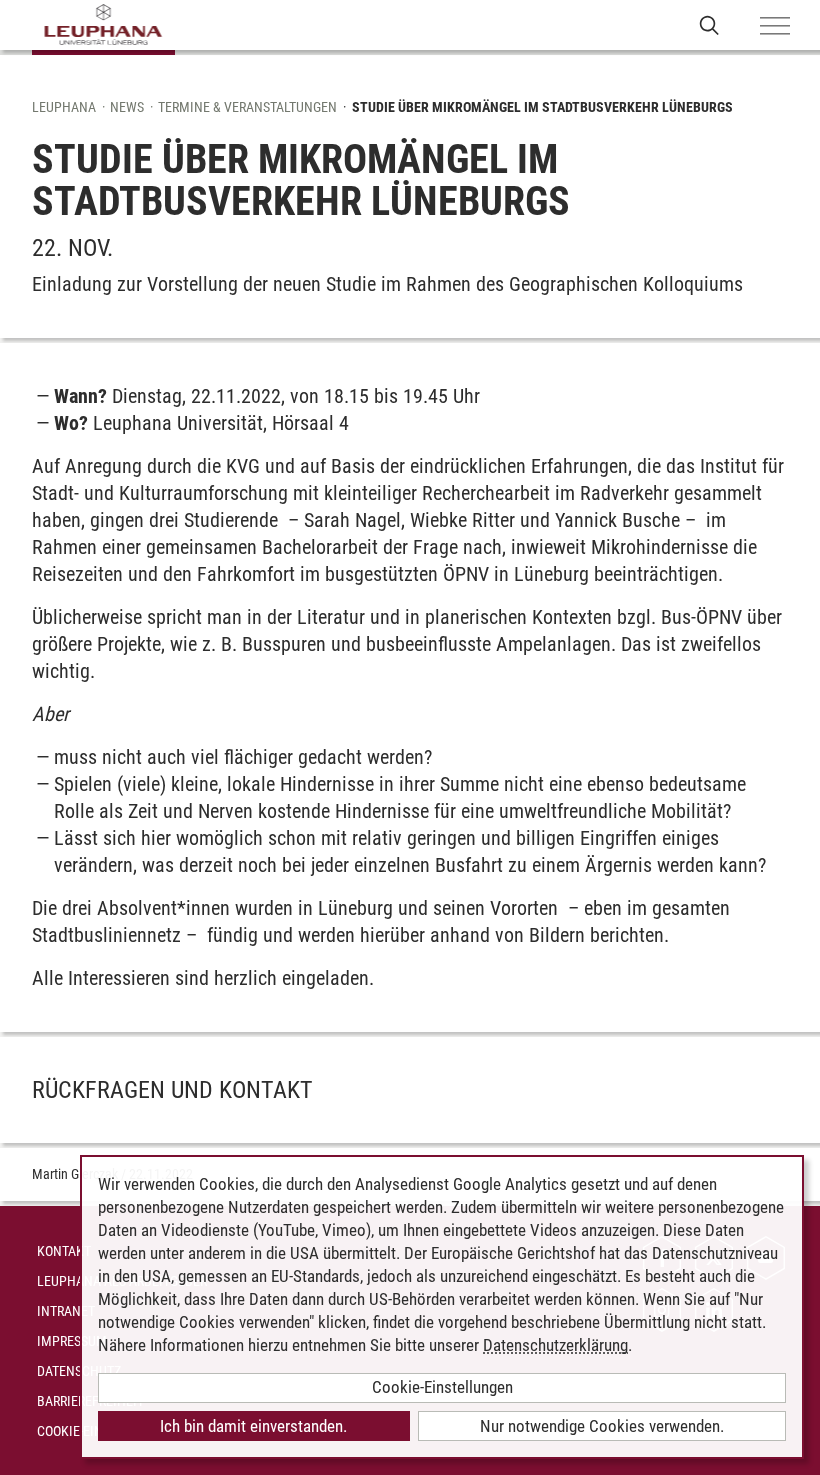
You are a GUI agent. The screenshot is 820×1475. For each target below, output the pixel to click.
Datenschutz (79, 1371)
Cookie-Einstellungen (442, 1387)
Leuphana (64, 107)
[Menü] (775, 27)
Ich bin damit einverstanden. (253, 1426)
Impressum (72, 1341)
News (127, 107)
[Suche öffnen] (709, 24)
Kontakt (64, 1251)
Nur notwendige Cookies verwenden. (602, 1426)
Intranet (66, 1311)
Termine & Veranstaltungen (247, 107)
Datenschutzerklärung (555, 1345)
